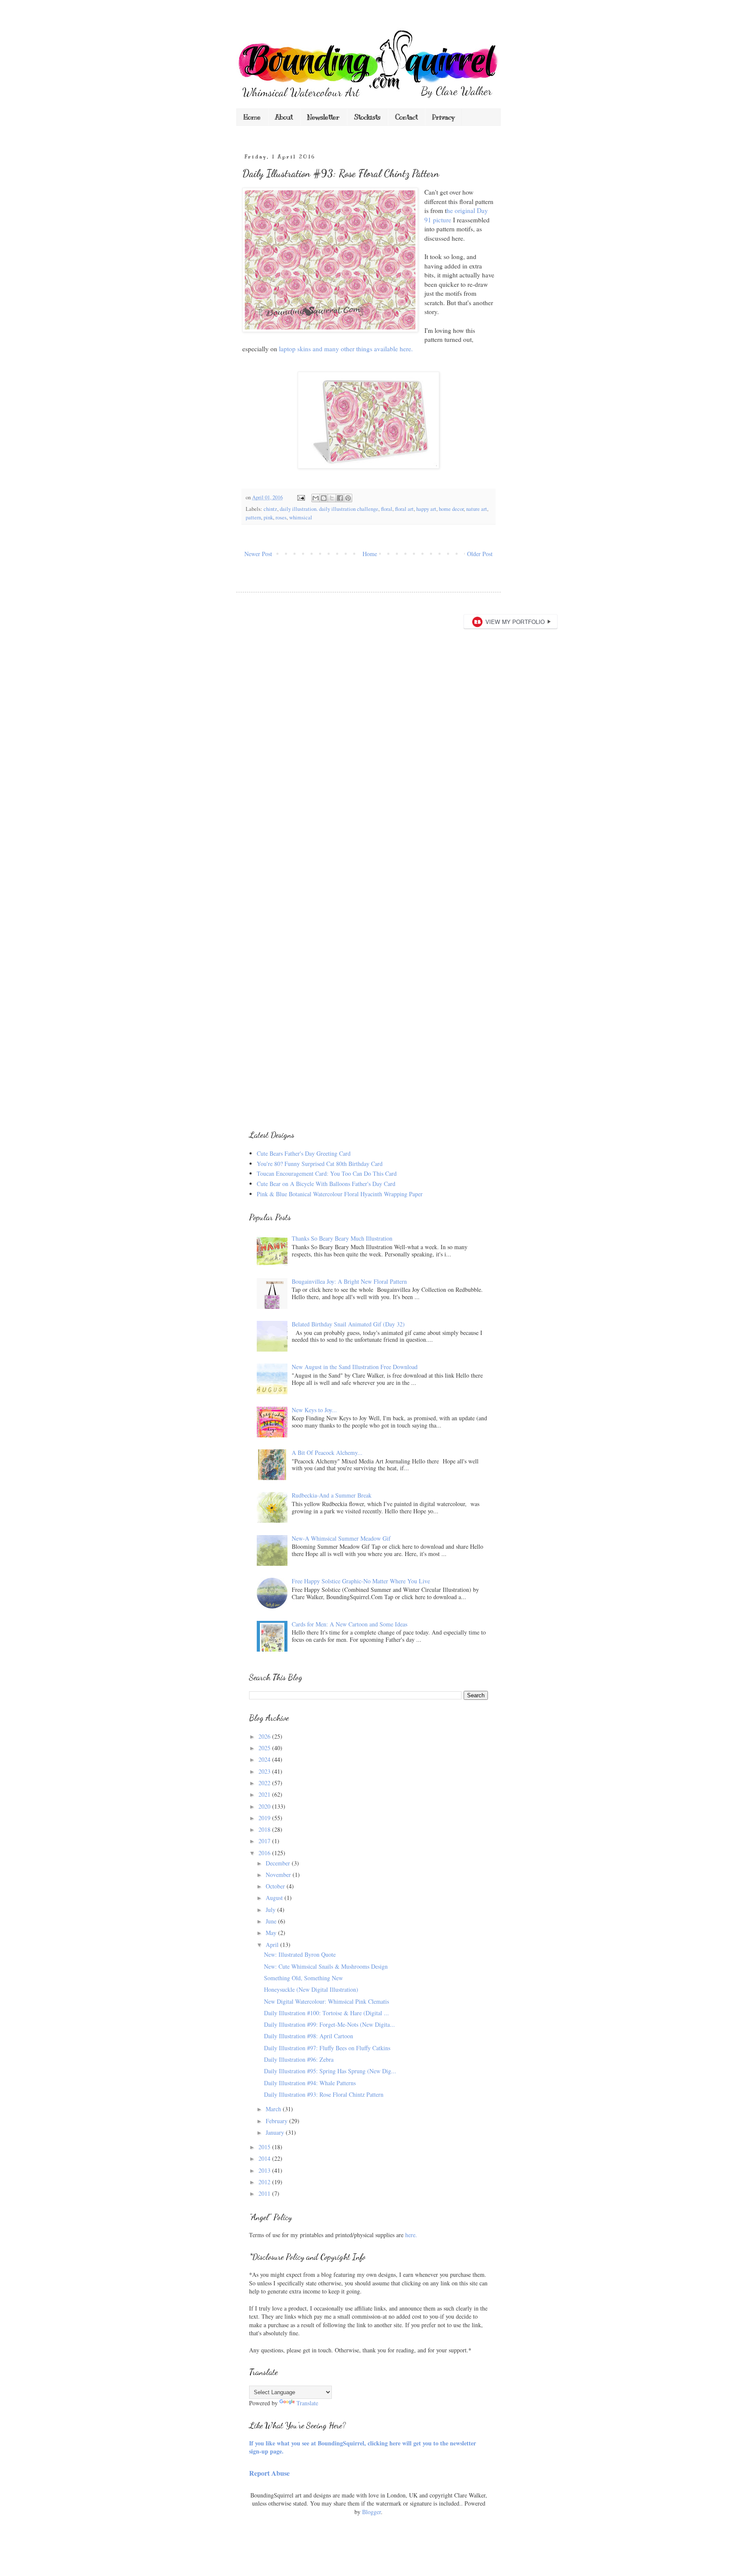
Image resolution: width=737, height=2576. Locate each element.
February (277, 2121)
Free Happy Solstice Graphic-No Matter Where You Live (361, 1581)
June (272, 1921)
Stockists (367, 117)
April (273, 1945)
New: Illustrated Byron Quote (300, 1954)
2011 (265, 2193)
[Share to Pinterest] (348, 498)
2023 (265, 1771)
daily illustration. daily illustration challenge (329, 509)
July (271, 1910)
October (276, 1886)
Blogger (371, 2512)
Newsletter (323, 117)
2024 (265, 1759)
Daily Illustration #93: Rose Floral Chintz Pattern (324, 2094)
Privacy (443, 117)
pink (268, 517)
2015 (265, 2147)
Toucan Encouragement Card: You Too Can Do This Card (327, 1173)
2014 (265, 2158)
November (279, 1875)
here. (411, 2235)
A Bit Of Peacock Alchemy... (327, 1453)
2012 (265, 2182)
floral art (404, 509)
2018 (265, 1829)
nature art (477, 509)
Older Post (480, 554)
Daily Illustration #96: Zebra (299, 2059)
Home (252, 117)
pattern (253, 517)
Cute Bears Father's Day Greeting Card (304, 1153)
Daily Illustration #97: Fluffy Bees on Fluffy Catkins (327, 2048)
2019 (265, 1818)
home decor (451, 509)
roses (281, 517)
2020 (265, 1806)
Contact (406, 117)
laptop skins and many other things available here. (346, 349)
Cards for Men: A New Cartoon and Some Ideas (350, 1624)
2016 (265, 1853)
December (279, 1863)
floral (387, 509)
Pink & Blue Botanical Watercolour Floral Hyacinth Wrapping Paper (340, 1194)
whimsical (301, 517)
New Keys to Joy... (314, 1410)
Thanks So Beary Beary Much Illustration (342, 1238)
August (275, 1898)
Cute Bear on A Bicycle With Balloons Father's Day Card (326, 1184)
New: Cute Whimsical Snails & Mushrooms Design (326, 1966)
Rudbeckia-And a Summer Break (332, 1495)
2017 (265, 1841)
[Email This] (316, 498)
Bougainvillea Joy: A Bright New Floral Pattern (349, 1281)
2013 (265, 2170)
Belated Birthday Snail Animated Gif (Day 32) (348, 1324)
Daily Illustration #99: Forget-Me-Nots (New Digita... (329, 2024)
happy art (426, 509)
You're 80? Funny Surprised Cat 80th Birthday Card (320, 1164)
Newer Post (258, 554)
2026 (265, 1736)
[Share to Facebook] (340, 498)
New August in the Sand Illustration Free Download (355, 1367)
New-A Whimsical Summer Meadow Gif (341, 1538)
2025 (265, 1748)
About (284, 117)
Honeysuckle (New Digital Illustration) (311, 1989)
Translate (307, 2403)
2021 (265, 1794)
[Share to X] (332, 498)
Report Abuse (269, 2473)
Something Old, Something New (303, 1978)
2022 (265, 1783)
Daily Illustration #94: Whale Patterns (310, 2083)
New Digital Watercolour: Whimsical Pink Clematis (326, 2001)
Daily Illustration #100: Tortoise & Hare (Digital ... (326, 2013)
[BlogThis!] (324, 498)
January (276, 2132)
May (272, 1933)
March (274, 2109)
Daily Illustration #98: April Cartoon (309, 2036)
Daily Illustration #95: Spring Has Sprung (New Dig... (330, 2071)
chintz (270, 509)
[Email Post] (300, 497)
